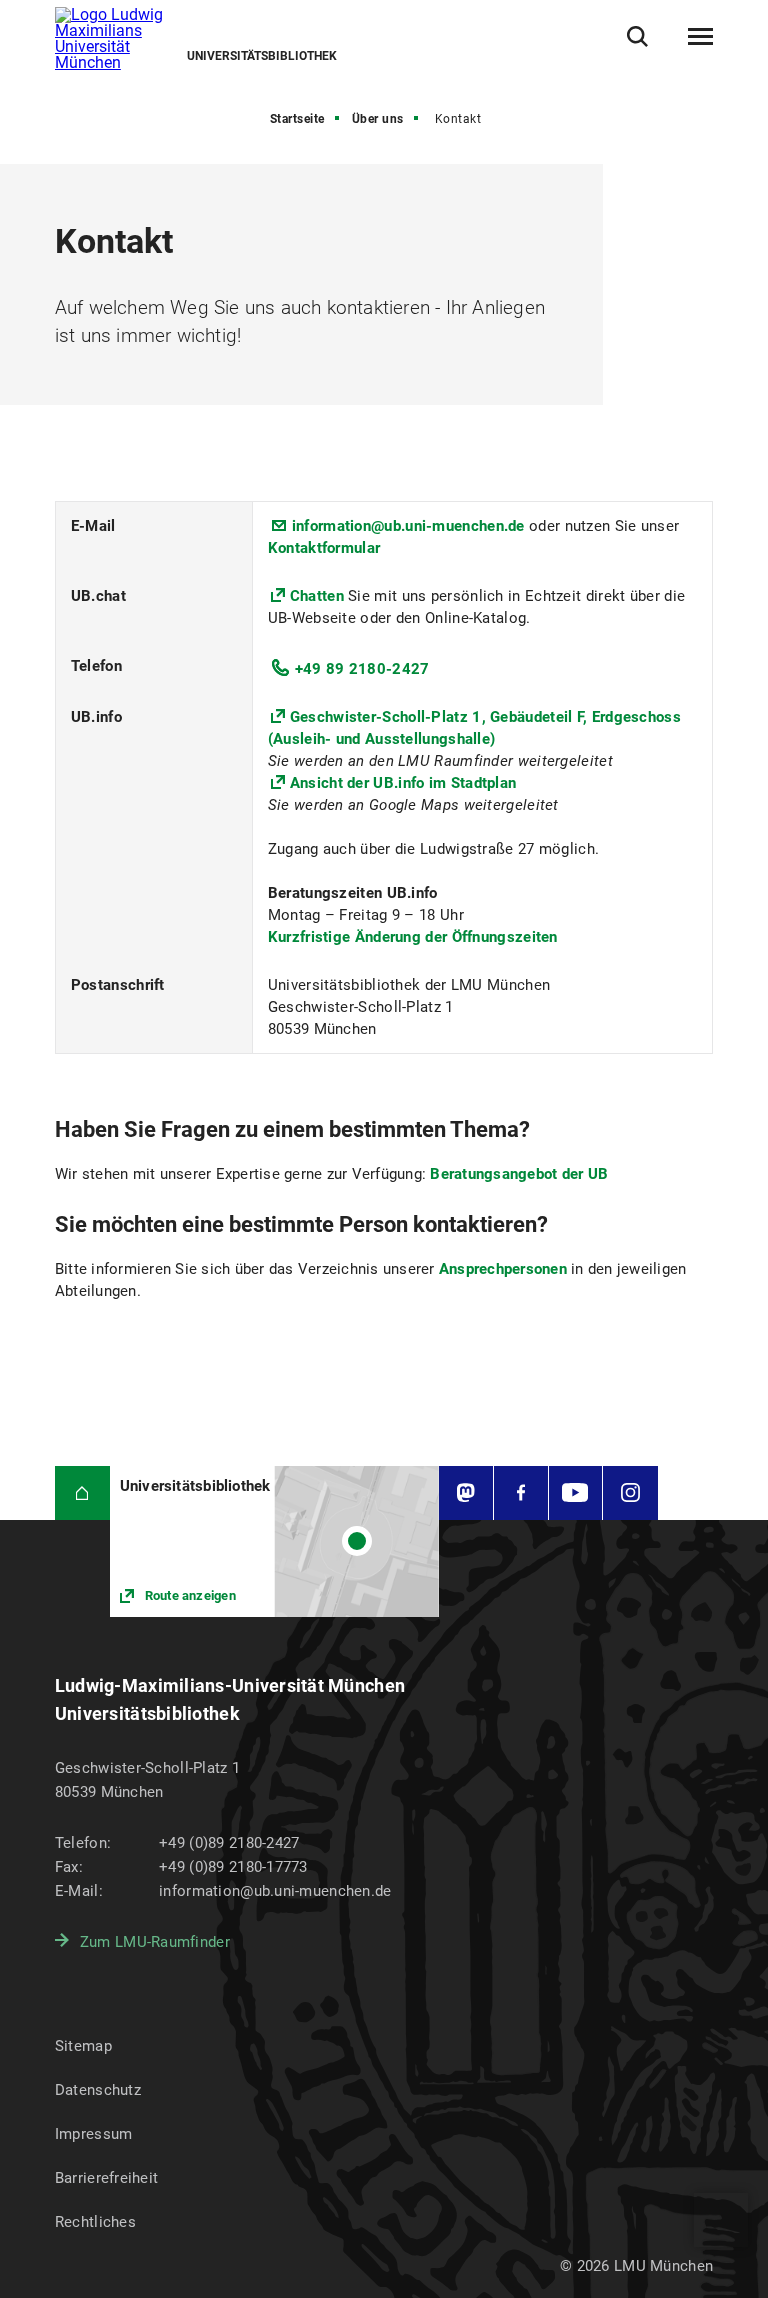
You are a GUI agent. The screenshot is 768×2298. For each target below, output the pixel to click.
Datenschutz (98, 2090)
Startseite (297, 119)
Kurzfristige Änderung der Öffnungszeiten (413, 937)
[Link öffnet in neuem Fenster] (274, 1541)
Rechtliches (95, 2222)
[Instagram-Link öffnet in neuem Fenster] (630, 1493)
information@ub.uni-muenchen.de (408, 526)
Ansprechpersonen (505, 1269)
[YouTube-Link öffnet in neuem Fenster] (576, 1493)
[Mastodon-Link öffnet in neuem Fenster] (466, 1493)
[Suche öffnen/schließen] (637, 36)
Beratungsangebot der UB (519, 1174)
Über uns (378, 119)
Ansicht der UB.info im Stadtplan (403, 783)
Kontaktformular (324, 548)
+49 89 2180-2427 (362, 669)
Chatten (319, 596)
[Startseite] (82, 1493)
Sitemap (83, 2046)
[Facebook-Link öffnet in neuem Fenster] (521, 1493)
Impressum (94, 2134)
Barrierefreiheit (106, 2178)
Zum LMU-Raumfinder (155, 1942)
